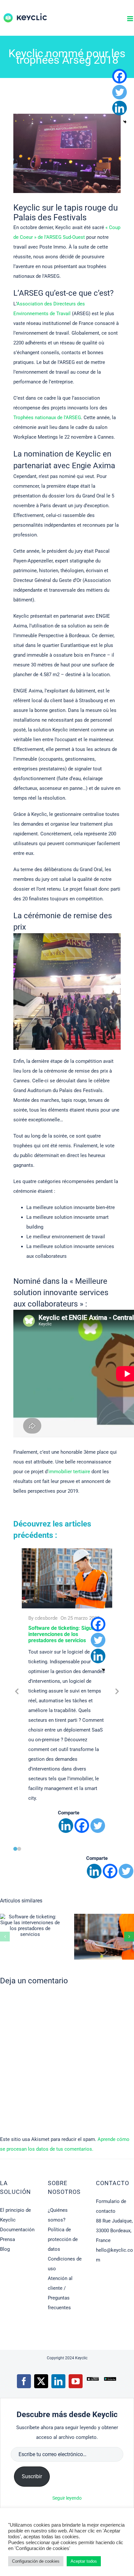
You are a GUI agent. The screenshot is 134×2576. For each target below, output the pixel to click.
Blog (5, 2249)
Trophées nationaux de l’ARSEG (47, 418)
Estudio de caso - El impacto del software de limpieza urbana (94, 1937)
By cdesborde (43, 1618)
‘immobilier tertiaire (69, 1472)
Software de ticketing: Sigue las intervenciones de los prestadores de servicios (66, 1634)
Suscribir (32, 2476)
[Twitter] (98, 1826)
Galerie (41, 1925)
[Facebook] (82, 1826)
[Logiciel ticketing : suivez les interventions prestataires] (30, 1926)
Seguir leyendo (67, 2498)
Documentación (17, 2230)
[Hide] (103, 1670)
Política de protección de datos (63, 2239)
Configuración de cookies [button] (36, 2561)
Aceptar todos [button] (84, 2561)
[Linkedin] (66, 1826)
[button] (15, 1849)
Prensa (7, 2239)
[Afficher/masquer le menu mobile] (131, 19)
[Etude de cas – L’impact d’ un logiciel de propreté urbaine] (104, 1937)
